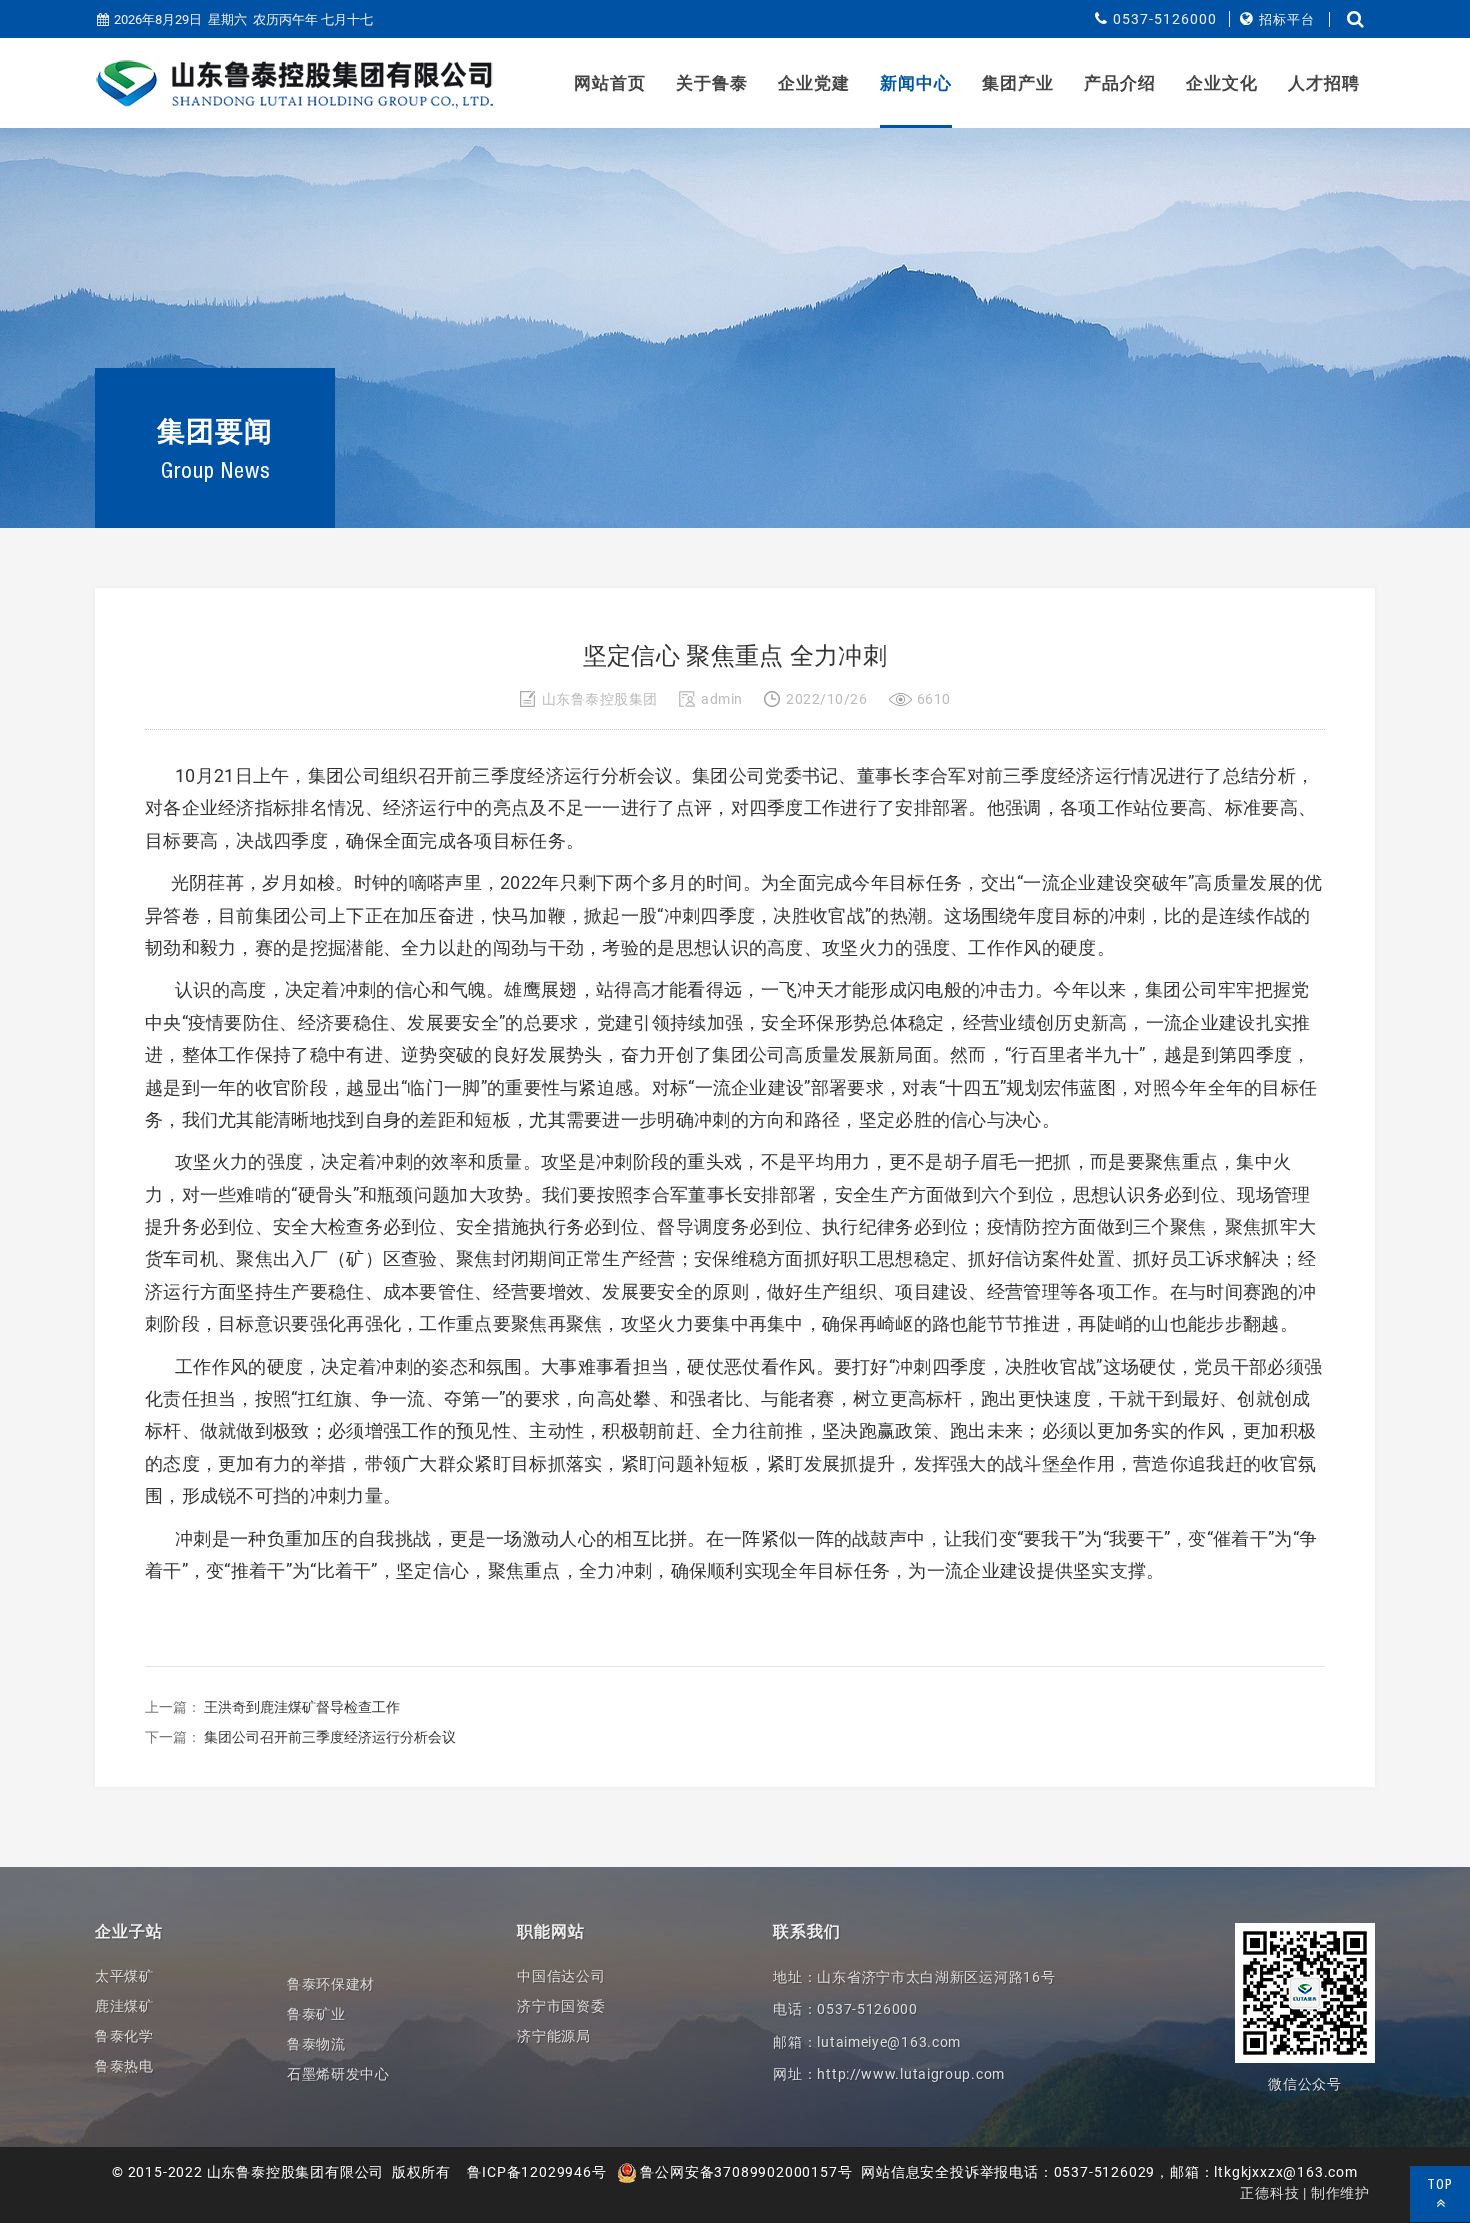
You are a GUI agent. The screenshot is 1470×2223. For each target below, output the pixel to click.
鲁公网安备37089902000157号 (745, 2172)
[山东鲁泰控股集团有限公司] (295, 84)
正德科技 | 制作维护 (1305, 2193)
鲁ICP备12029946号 (536, 2172)
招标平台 (1287, 19)
